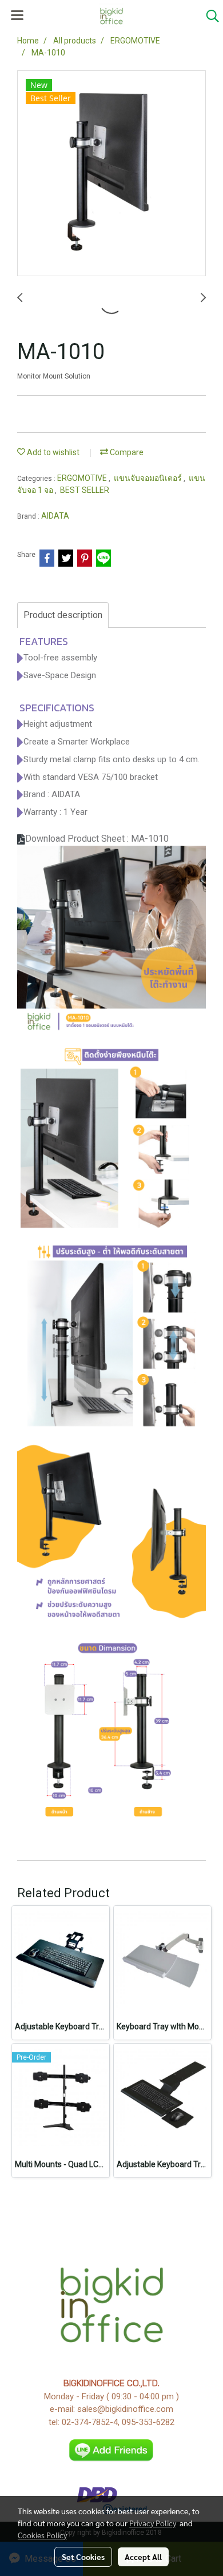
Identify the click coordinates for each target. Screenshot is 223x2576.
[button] (209, 16)
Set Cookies (83, 2557)
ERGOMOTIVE (83, 478)
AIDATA (55, 516)
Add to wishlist (52, 452)
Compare (126, 452)
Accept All (143, 2557)
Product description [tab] (63, 615)
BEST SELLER (85, 490)
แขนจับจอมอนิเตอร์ (149, 478)
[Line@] (112, 2450)
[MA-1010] (111, 174)
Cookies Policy (42, 2535)
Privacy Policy (153, 2523)
